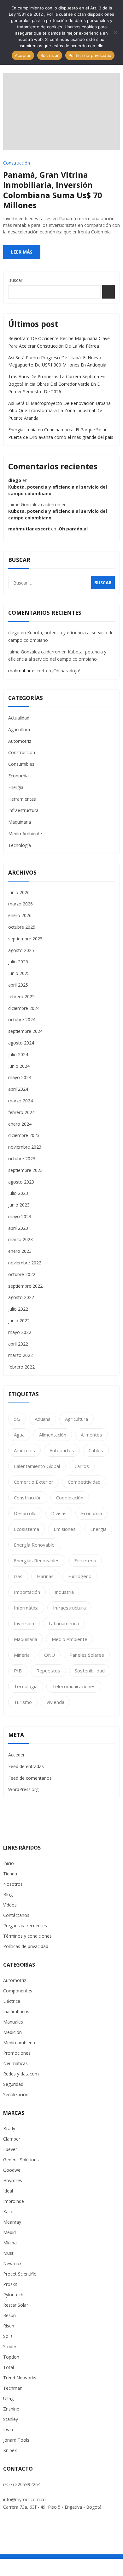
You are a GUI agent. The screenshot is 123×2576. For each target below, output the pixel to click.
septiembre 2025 (25, 939)
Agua (19, 1435)
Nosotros (13, 1884)
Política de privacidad (90, 55)
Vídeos (10, 1905)
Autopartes (62, 1450)
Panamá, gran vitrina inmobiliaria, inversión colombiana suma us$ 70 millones (53, 190)
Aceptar (23, 55)
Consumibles (21, 764)
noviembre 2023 (25, 1147)
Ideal (8, 2191)
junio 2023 (19, 1205)
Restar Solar (16, 2305)
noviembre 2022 (25, 1263)
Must (8, 2253)
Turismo (23, 1702)
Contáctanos (16, 1915)
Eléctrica (12, 2001)
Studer (10, 2346)
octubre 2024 (22, 1019)
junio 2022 (19, 1321)
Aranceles (24, 1450)
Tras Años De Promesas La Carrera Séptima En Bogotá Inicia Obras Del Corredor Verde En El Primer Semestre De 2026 (57, 384)
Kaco (8, 2212)
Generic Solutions (21, 2160)
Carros (82, 1466)
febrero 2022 (21, 1367)
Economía (18, 776)
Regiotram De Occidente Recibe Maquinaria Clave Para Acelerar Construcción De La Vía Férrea (59, 342)
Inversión (24, 1623)
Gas (18, 1576)
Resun (9, 2315)
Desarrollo (25, 1513)
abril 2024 (18, 1089)
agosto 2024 (21, 1043)
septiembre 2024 (25, 1031)
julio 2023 (18, 1193)
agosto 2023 (21, 1182)
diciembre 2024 (24, 1008)
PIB (18, 1671)
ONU (50, 1655)
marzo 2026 (20, 904)
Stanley (11, 2419)
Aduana (43, 1419)
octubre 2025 (22, 927)
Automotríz (15, 1980)
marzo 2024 (20, 1101)
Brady (9, 2128)
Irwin (8, 2430)
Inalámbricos (16, 2011)
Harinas (45, 1576)
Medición (12, 2032)
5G (17, 1419)
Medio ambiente (20, 2043)
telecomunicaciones (74, 1686)
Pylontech (13, 2295)
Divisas (59, 1513)
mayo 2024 (20, 1077)
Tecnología (20, 845)
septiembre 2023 (25, 1170)
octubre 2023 (22, 1159)
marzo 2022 (20, 1355)
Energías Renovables (37, 1560)
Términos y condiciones (27, 1936)
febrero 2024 (21, 1112)
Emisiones (65, 1529)
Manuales (13, 2022)
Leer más (22, 252)
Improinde (14, 2201)
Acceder (16, 1755)
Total (9, 2367)
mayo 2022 (20, 1332)
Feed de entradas (26, 1766)
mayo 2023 (20, 1216)
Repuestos (48, 1671)
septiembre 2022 (25, 1286)
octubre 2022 (22, 1274)
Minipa (10, 2243)
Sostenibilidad (90, 1671)
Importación (27, 1592)
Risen (9, 2326)
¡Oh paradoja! (73, 529)
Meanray (12, 2222)
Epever (10, 2149)
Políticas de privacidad (26, 1946)
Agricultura (19, 729)
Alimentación (53, 1435)
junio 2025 (19, 973)
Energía (16, 787)
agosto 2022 (21, 1297)
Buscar (15, 280)
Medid (9, 2232)
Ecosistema (26, 1529)
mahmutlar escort (29, 529)
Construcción (17, 163)
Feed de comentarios (30, 1778)
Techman (13, 2388)
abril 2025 (18, 985)
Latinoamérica (64, 1623)
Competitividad (84, 1482)
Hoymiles (13, 2180)
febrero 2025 (21, 997)
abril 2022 (18, 1344)
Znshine (11, 2409)
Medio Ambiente (25, 834)
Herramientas (22, 799)
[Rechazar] (115, 32)
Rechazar (50, 55)
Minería (22, 1655)
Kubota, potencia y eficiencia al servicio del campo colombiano (58, 490)
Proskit (10, 2284)
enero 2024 (20, 1124)
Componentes (18, 1991)
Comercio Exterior (34, 1482)
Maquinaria (20, 822)
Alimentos (91, 1435)
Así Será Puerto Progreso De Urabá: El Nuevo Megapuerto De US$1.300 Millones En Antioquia (57, 361)
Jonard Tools (16, 2440)
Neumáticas (15, 2063)
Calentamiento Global (37, 1466)
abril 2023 (18, 1228)
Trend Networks (20, 2378)
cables (96, 1450)
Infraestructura (23, 810)
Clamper (12, 2139)
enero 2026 (20, 915)
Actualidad (19, 718)
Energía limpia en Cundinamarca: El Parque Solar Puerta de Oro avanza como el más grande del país (61, 433)
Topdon (11, 2357)
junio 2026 (19, 892)
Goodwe (12, 2170)
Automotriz (20, 741)
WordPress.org (23, 1789)
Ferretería (85, 1560)
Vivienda (55, 1702)
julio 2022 (18, 1309)
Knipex (10, 2450)
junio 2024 (19, 1066)
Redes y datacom (21, 2074)
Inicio (9, 1863)
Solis (8, 2336)
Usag (8, 2398)
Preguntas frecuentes (25, 1926)
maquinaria (26, 1639)
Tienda (10, 1874)
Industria (64, 1592)
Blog (8, 1894)
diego (15, 480)
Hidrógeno (80, 1576)
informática (26, 1608)
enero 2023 (20, 1251)
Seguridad (13, 2084)
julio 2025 (18, 962)
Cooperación (70, 1498)
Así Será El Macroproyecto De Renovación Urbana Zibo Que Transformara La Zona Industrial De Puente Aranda (59, 411)
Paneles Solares (87, 1655)
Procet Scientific (20, 2274)
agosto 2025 (21, 950)
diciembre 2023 (24, 1135)
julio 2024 (18, 1054)
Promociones (17, 2053)
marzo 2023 (20, 1239)
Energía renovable (34, 1545)
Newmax (12, 2263)
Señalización (16, 2094)
